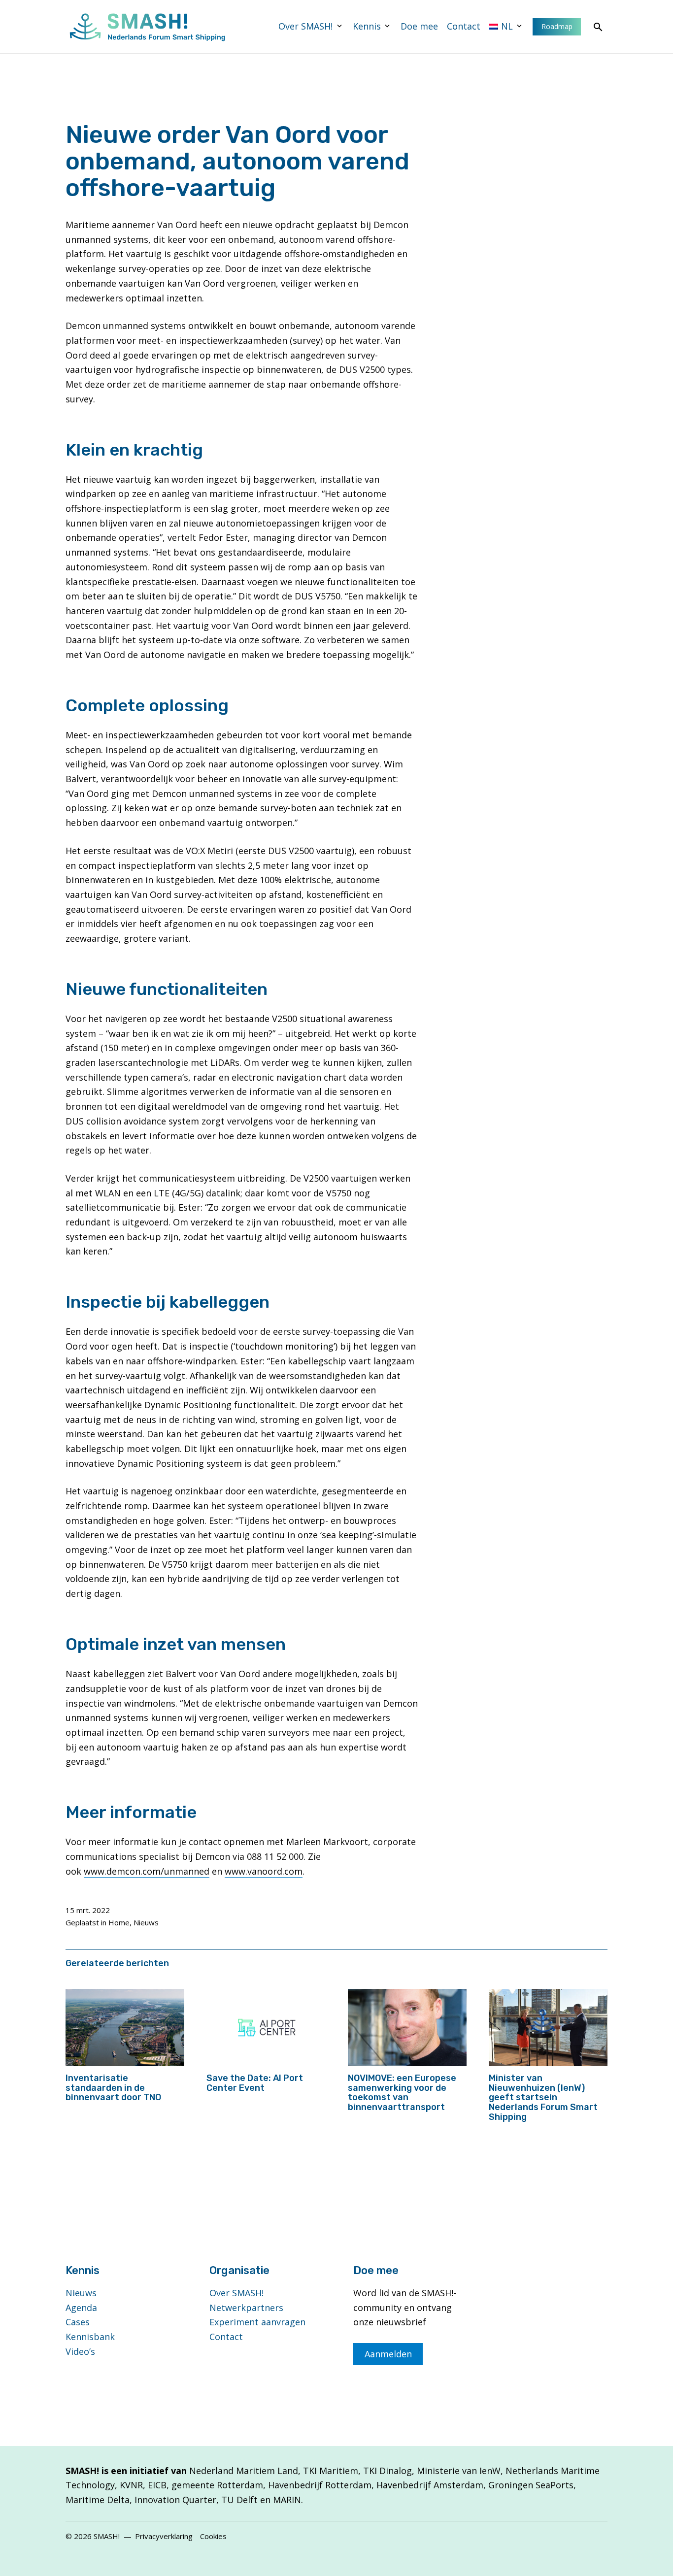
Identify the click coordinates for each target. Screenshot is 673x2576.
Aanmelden (388, 2354)
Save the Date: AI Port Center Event (255, 2083)
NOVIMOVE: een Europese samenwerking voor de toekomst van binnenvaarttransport (402, 2093)
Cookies (213, 2536)
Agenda (81, 2308)
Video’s (80, 2351)
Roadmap (557, 26)
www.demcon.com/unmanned (147, 1871)
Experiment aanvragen (257, 2322)
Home (119, 1922)
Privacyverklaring (164, 2536)
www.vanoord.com (264, 1871)
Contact (464, 26)
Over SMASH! (305, 26)
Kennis (367, 26)
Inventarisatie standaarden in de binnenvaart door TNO (113, 2088)
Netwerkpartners (246, 2308)
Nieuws (146, 1922)
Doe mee (419, 26)
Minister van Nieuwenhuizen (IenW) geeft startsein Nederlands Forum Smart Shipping (543, 2097)
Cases (78, 2322)
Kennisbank (90, 2337)
